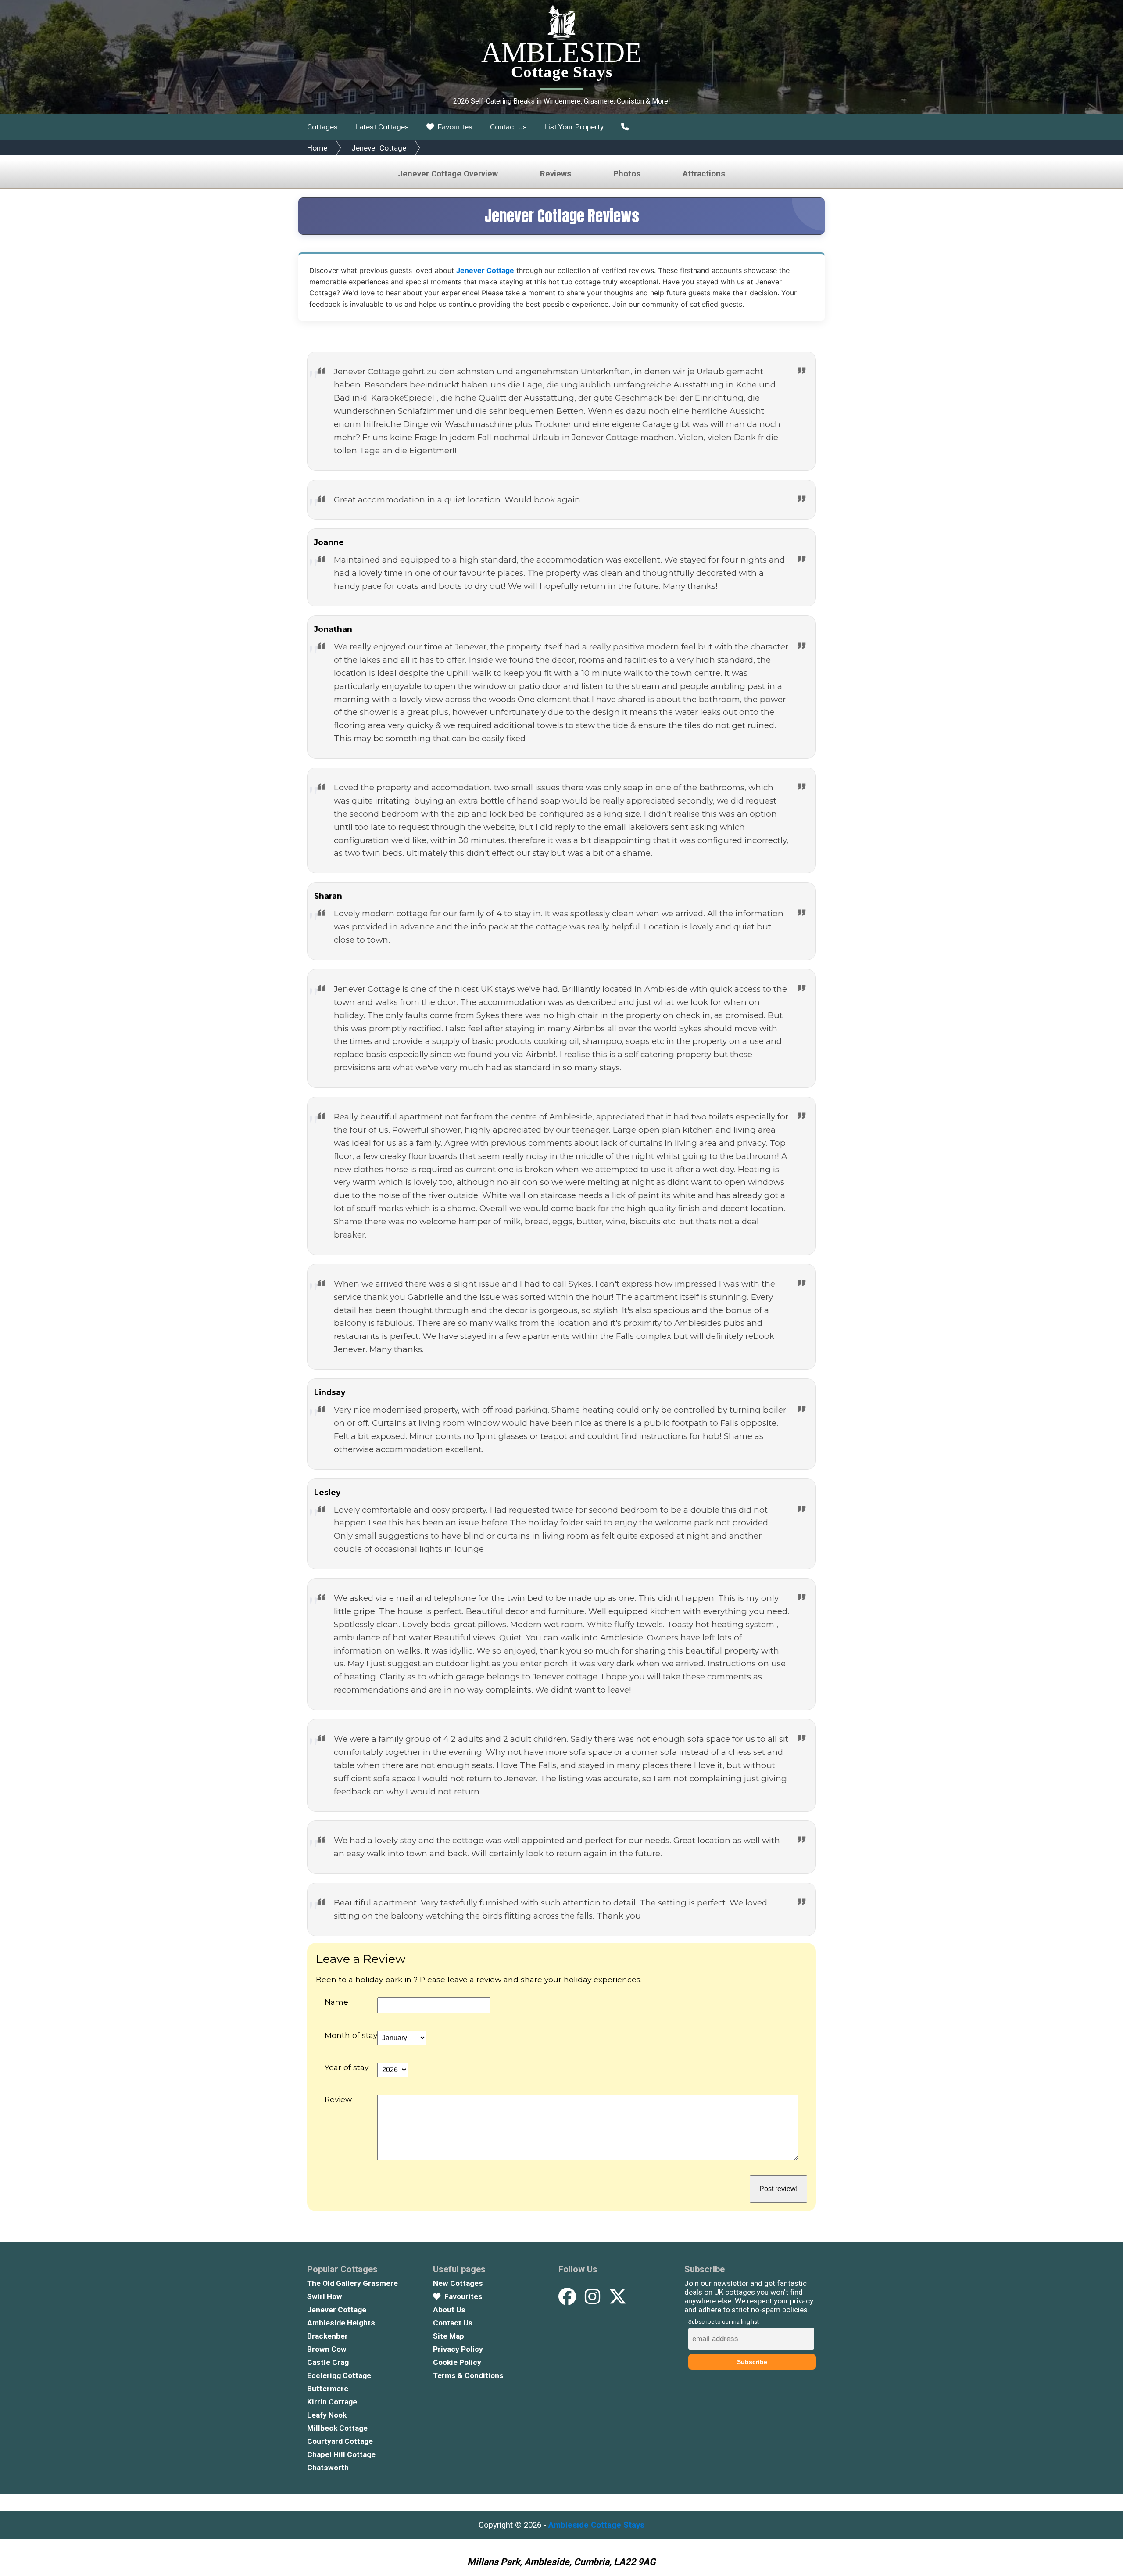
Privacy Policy (458, 2349)
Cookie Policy (457, 2362)
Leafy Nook (327, 2415)
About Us (449, 2310)
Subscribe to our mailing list (724, 2322)
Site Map (449, 2336)
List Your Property (574, 127)
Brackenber (327, 2336)
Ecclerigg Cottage (339, 2375)
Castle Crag (328, 2362)
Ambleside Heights (341, 2323)
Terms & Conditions (468, 2375)
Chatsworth (328, 2468)
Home (317, 148)
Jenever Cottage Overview (448, 174)
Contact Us (508, 127)
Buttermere (328, 2389)
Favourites (454, 127)
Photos (627, 174)
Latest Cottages (382, 127)
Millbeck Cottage (337, 2428)
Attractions (704, 174)
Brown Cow (327, 2349)
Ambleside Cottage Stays (596, 2525)
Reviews (556, 174)
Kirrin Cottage (332, 2402)
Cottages (322, 127)
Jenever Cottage (379, 148)
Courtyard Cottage (340, 2441)
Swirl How (325, 2296)
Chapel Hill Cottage (341, 2454)
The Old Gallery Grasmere (352, 2283)
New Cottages (458, 2283)
